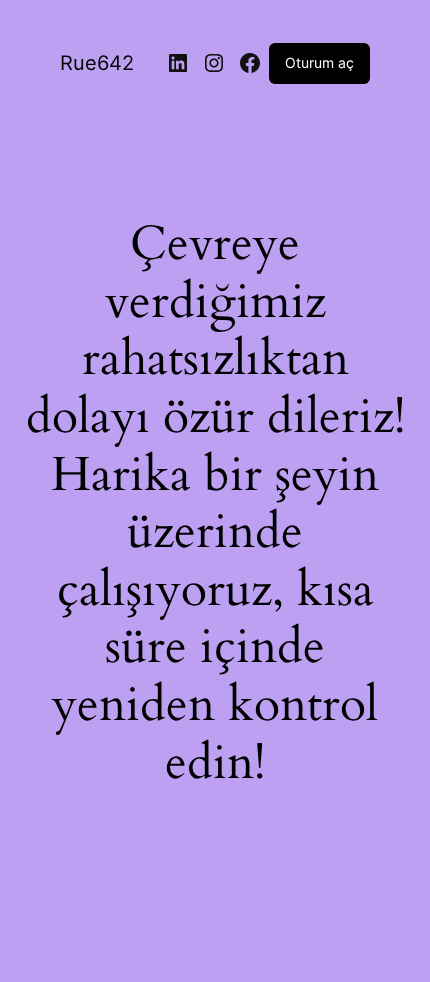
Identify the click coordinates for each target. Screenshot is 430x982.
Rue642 (97, 63)
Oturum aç (319, 62)
